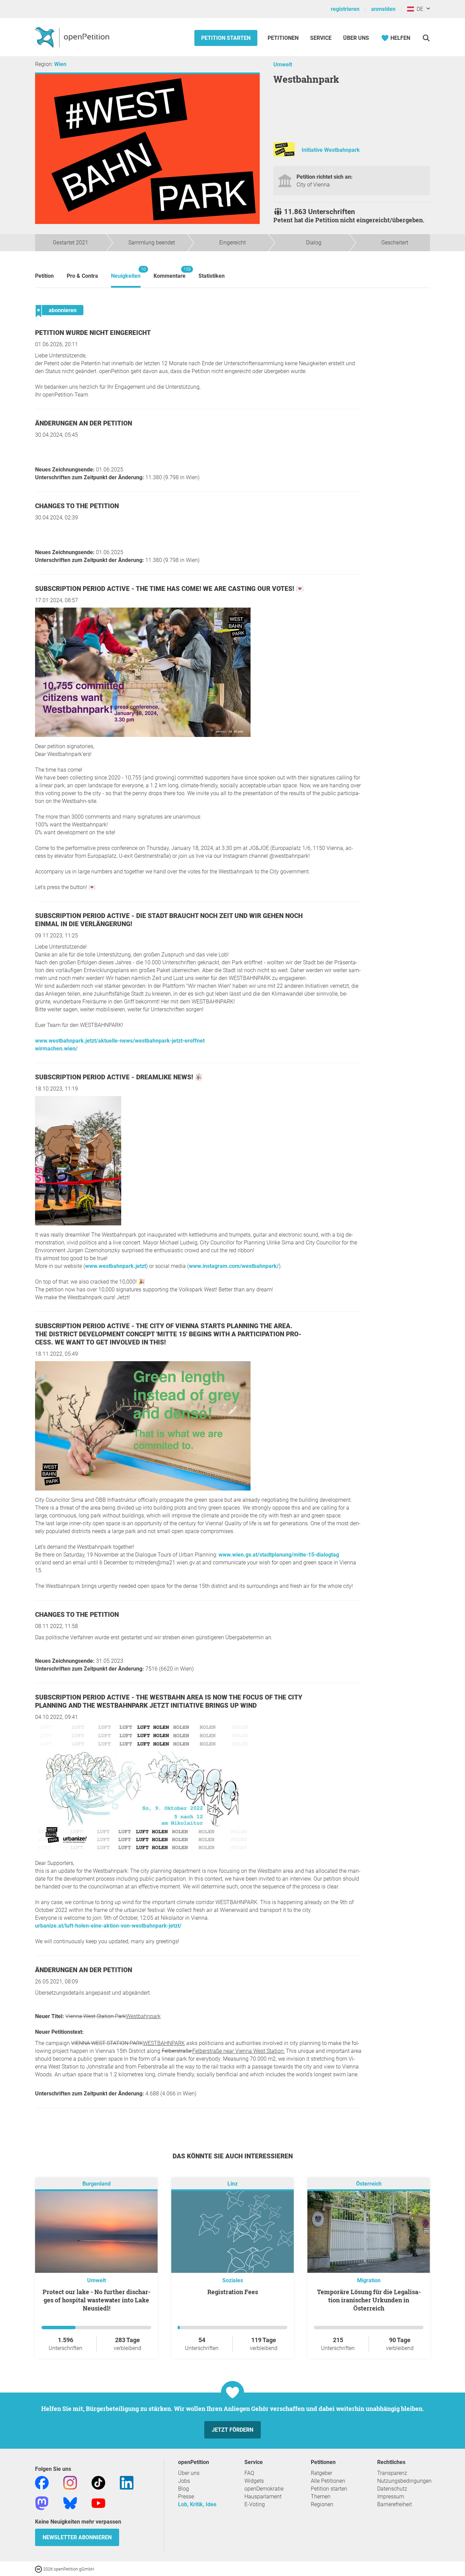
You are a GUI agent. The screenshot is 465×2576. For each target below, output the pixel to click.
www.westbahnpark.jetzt (116, 1266)
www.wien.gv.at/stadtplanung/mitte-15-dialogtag (279, 1555)
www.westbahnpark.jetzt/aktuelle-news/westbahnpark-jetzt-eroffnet (120, 1041)
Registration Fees (233, 2292)
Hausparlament (263, 2497)
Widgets (254, 2481)
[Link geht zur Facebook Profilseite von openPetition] (42, 2482)
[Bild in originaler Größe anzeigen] (143, 735)
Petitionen (284, 38)
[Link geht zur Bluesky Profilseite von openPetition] (70, 2503)
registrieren (345, 9)
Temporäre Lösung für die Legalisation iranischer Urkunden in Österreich (369, 2300)
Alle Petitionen (328, 2481)
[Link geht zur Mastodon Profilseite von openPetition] (42, 2503)
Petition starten (226, 38)
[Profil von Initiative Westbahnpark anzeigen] (284, 155)
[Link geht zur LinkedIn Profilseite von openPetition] (127, 2482)
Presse (186, 2497)
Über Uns (356, 38)
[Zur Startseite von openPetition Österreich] (73, 37)
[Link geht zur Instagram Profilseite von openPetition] (70, 2482)
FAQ (249, 2473)
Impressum (391, 2497)
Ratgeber (322, 2473)
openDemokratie (264, 2489)
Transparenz (392, 2473)
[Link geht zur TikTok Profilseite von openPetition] (98, 2482)
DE (419, 9)
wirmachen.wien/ (56, 1049)
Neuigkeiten (126, 273)
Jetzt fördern (233, 2430)
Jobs (184, 2481)
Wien (60, 64)
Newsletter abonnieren (77, 2537)
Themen (321, 2497)
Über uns (189, 2473)
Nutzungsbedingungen (404, 2481)
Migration (369, 2280)
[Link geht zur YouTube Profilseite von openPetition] (98, 2503)
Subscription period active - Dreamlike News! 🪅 (119, 1077)
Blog (183, 2489)
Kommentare (170, 273)
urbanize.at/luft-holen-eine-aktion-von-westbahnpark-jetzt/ (108, 1926)
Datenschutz (392, 2489)
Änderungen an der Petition (84, 423)
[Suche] (426, 38)
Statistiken (212, 276)
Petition (44, 276)
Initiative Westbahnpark (331, 150)
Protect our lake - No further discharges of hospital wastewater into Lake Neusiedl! (97, 2300)
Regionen (322, 2504)
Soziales (233, 2280)
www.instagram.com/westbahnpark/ (234, 1266)
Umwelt (283, 65)
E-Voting (255, 2504)
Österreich (369, 2184)
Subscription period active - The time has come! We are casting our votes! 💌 (170, 589)
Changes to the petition (77, 506)
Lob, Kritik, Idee (197, 2504)
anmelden (383, 9)
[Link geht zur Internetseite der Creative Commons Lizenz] (39, 2569)
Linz (233, 2184)
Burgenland (97, 2184)
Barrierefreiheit (395, 2504)
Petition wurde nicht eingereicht (93, 333)
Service (321, 38)
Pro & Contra (82, 276)
